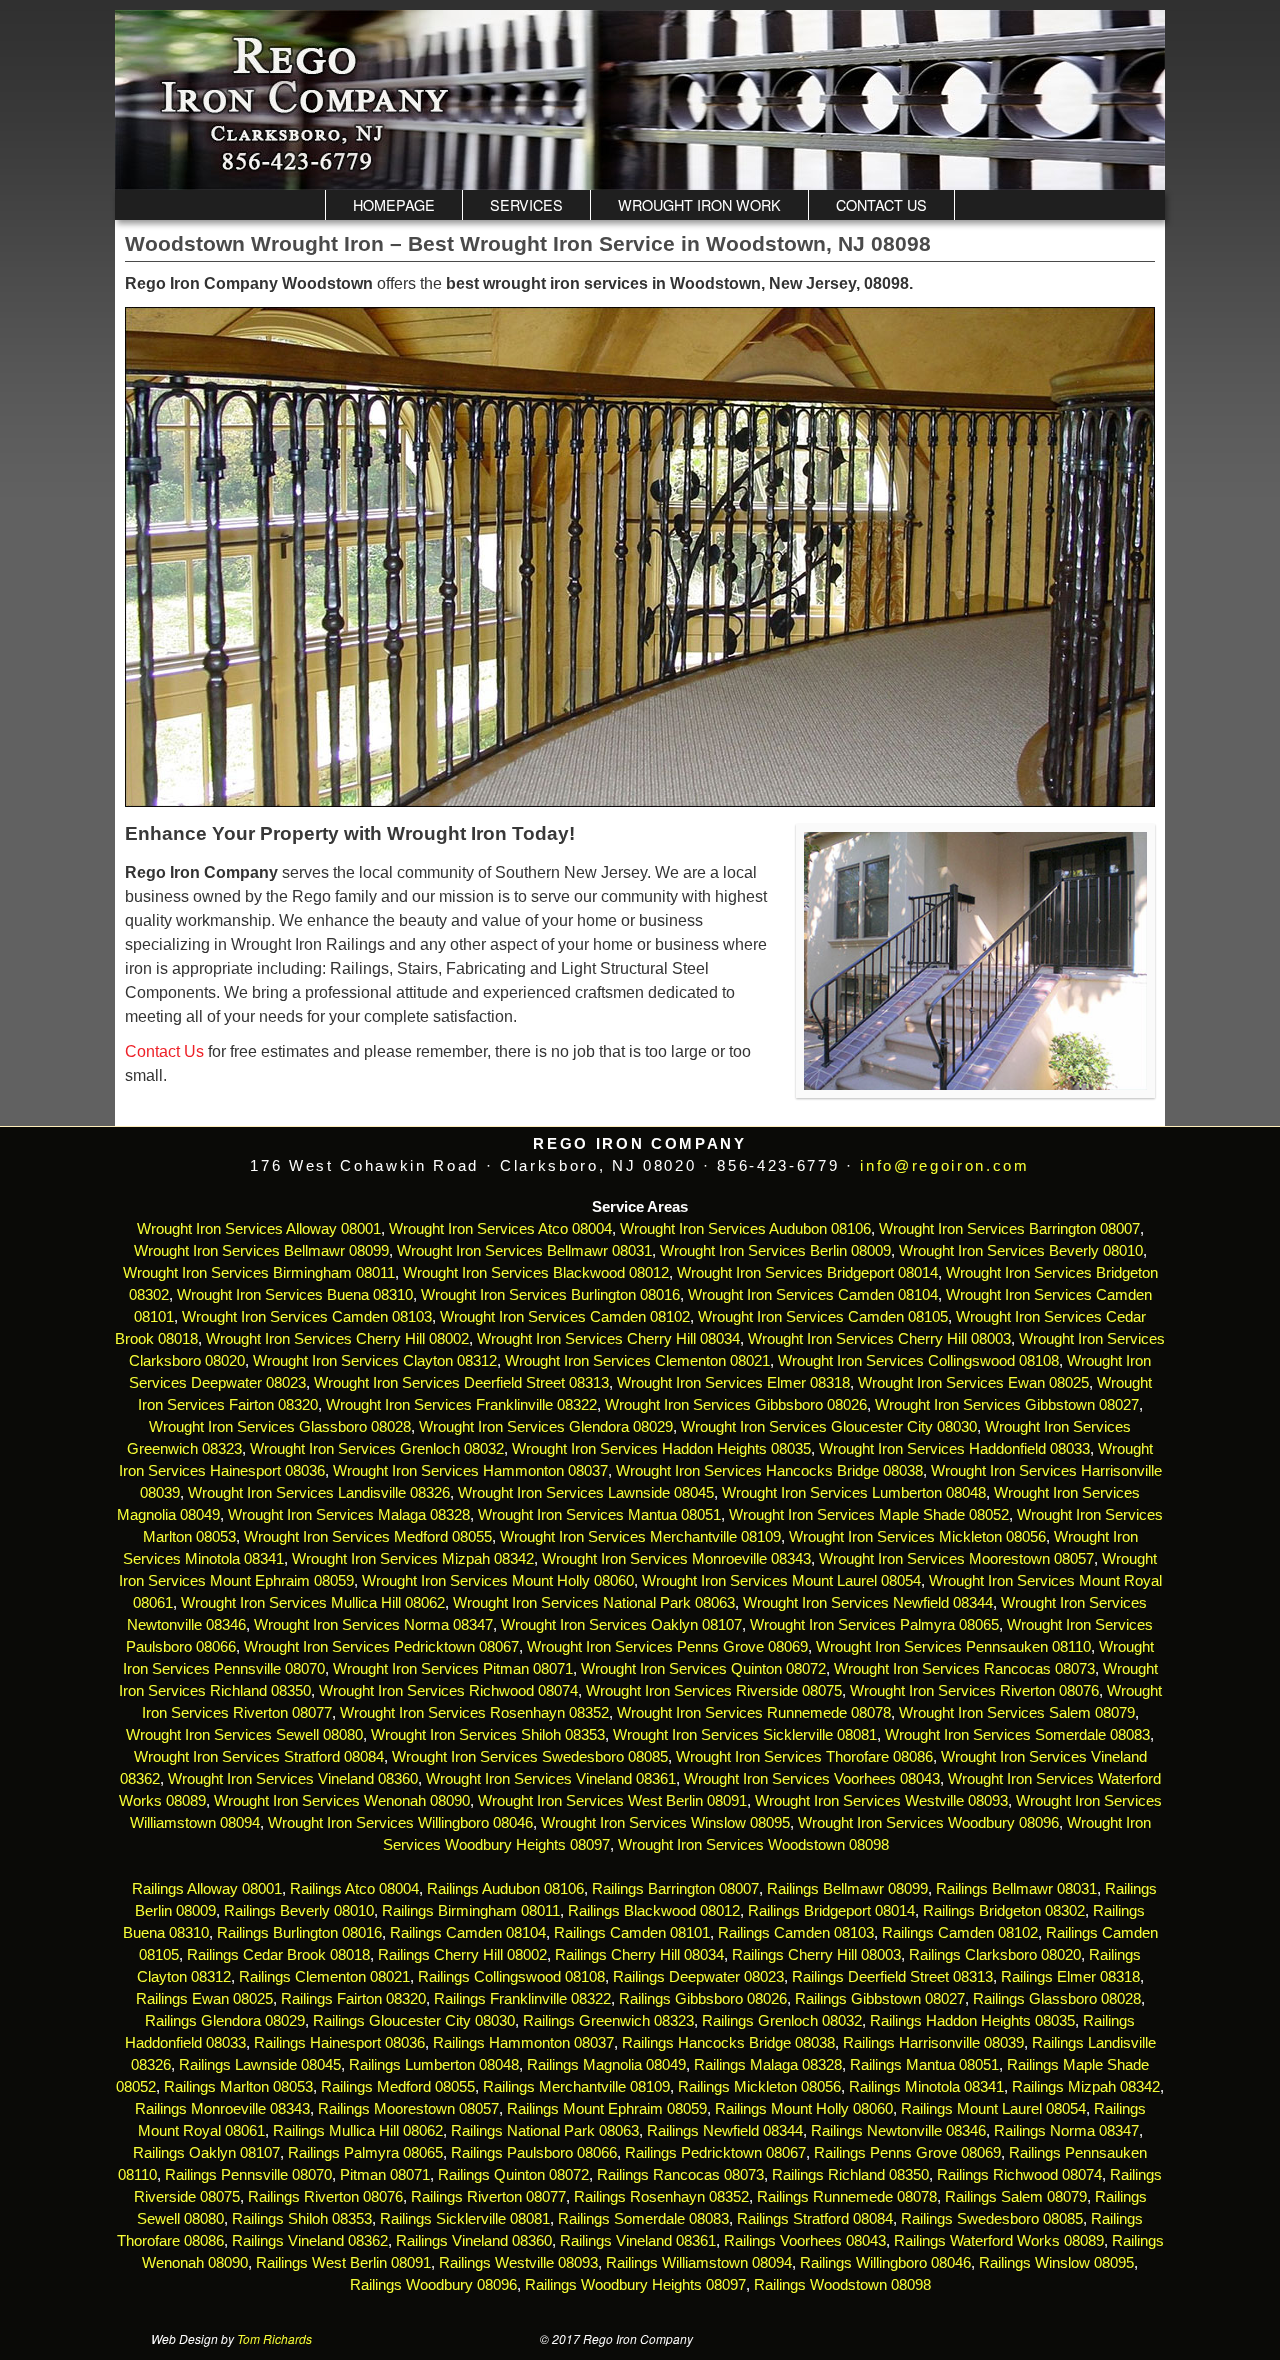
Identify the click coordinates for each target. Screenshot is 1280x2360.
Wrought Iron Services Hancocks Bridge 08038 (769, 1471)
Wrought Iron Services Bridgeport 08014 (807, 1273)
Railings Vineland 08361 (638, 2241)
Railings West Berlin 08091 (343, 2263)
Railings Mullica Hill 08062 (358, 2131)
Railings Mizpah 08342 (1086, 2087)
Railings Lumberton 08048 (434, 2065)
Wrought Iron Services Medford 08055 (368, 1537)
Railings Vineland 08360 (474, 2241)
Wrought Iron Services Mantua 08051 (599, 1515)
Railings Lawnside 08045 (260, 2065)
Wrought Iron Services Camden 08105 (823, 1317)
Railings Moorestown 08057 (408, 2109)
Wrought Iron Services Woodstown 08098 (753, 1845)
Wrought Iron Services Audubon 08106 (745, 1229)
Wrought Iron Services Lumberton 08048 (854, 1493)
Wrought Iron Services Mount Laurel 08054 (781, 1581)
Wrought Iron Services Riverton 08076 (974, 1691)
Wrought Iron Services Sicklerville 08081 (745, 1735)
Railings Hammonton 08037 (523, 2043)
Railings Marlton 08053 (238, 2087)
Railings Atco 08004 (354, 1889)
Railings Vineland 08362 (310, 2241)
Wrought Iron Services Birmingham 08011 (259, 1273)
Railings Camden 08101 (632, 1933)
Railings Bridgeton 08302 (1004, 1911)
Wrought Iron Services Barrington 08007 (1009, 1229)
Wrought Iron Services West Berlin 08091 (612, 1801)
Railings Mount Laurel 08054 (993, 2109)
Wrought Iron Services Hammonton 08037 (470, 1471)
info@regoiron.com (944, 1166)
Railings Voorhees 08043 (805, 2241)
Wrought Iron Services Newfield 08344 (868, 1603)
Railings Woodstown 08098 (842, 2285)
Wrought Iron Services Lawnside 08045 (586, 1493)
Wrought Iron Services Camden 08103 (307, 1317)
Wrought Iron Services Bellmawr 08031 (524, 1251)
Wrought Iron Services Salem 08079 (1017, 1713)
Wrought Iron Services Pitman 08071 (453, 1669)
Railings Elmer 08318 (1070, 1977)
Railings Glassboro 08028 (1057, 1999)
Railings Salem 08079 (1016, 2197)
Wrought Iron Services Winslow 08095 (665, 1823)
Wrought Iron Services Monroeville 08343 (676, 1559)
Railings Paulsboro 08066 (534, 2153)
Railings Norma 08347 (1066, 2131)
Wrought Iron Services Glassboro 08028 (280, 1427)
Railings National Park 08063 (545, 2131)
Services (526, 204)
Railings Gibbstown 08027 (880, 1999)
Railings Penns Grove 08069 (907, 2153)
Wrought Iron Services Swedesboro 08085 (530, 1757)
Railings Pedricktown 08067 (715, 2153)
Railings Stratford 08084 (815, 2219)
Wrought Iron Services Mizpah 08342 (413, 1559)
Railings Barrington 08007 (675, 1889)
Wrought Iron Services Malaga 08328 (349, 1515)
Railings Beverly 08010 (299, 1911)
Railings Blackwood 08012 (654, 1911)
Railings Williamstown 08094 (699, 2263)
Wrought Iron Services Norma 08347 (373, 1625)
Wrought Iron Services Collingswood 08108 (918, 1361)
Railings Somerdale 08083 (643, 2219)
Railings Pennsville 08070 (248, 2175)
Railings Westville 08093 (518, 2263)
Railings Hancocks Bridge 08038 (728, 2043)
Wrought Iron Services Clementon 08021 (637, 1361)
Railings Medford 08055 (398, 2087)
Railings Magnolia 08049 (606, 2065)
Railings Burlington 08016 (299, 1933)
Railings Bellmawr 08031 (1016, 1889)
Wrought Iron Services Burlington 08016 (550, 1295)
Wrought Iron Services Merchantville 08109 (640, 1537)
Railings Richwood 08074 (1019, 2175)
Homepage (394, 204)
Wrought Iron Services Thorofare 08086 (804, 1757)
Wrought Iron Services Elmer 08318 (733, 1383)
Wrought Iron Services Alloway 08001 (259, 1229)
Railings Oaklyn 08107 (206, 2153)
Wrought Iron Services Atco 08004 (500, 1229)
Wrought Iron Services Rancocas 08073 (964, 1669)
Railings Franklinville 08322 (522, 1999)
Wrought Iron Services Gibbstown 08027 (1007, 1405)
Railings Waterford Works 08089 (999, 2241)
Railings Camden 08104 (468, 1933)
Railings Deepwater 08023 (698, 1977)
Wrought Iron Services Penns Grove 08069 (667, 1647)
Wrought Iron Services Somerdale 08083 (1017, 1735)
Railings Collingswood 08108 (511, 1977)
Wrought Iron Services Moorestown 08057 (956, 1559)
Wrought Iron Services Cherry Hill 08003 (879, 1339)
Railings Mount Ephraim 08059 (607, 2109)
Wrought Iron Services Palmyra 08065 (874, 1625)
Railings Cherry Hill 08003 (816, 1955)
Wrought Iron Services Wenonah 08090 (342, 1801)
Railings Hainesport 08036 (339, 2043)
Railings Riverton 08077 (488, 2197)
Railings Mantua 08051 (924, 2065)
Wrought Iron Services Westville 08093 (881, 1801)
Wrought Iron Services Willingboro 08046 (400, 1823)
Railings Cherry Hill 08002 (462, 1955)
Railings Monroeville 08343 (222, 2109)
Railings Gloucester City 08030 (414, 2021)
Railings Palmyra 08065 (365, 2153)
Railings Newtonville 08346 (898, 2131)
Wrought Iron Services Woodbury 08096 (928, 1823)
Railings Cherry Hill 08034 (639, 1955)
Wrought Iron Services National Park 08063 (594, 1603)
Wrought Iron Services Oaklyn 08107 (621, 1625)
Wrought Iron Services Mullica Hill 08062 (313, 1603)
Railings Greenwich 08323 (608, 2021)
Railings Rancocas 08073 (680, 2175)
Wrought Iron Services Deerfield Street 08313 (461, 1383)
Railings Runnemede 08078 (847, 2197)
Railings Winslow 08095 (1056, 2263)
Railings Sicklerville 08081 (465, 2219)
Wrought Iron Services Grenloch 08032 (377, 1449)
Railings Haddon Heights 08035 (972, 2021)
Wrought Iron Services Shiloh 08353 (488, 1735)
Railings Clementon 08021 (324, 1977)
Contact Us (881, 204)
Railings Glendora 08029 (225, 2021)
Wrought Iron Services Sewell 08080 (244, 1735)
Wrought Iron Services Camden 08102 (565, 1317)
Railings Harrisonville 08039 (933, 2043)
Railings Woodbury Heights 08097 (635, 2285)
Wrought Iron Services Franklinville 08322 (461, 1405)
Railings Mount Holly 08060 (804, 2109)
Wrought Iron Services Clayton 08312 (375, 1361)
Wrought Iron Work (699, 204)
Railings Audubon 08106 (505, 1889)
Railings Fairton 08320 (353, 1999)
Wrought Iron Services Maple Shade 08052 (869, 1515)
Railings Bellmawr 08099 (847, 1889)
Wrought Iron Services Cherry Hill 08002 (337, 1339)
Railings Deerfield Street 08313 (892, 1977)
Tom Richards (274, 2338)
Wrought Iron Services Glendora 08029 (546, 1427)
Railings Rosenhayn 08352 (661, 2197)
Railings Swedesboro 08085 (992, 2219)
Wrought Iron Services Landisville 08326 (319, 1493)
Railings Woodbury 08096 (433, 2285)
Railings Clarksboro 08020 (995, 1955)
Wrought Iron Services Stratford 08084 (259, 1757)
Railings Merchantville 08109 (576, 2087)
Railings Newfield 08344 (725, 2131)
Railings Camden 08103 (796, 1933)
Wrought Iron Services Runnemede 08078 (754, 1713)
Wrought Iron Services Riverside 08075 (714, 1691)
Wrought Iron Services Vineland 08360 (293, 1779)
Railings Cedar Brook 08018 (278, 1955)
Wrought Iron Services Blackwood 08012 (536, 1273)
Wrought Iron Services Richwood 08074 (448, 1691)
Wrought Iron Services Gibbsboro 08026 (736, 1405)
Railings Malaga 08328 (768, 2065)
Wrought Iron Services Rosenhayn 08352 (474, 1713)
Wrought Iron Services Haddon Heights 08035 (661, 1449)
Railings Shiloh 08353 (302, 2219)
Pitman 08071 (385, 2175)
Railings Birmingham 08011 (471, 1911)
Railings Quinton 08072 (513, 2175)
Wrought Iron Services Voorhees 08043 (812, 1779)
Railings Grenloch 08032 (782, 2021)
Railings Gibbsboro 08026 (703, 1999)
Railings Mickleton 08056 (759, 2087)
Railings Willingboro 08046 (885, 2263)
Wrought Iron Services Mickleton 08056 (917, 1537)
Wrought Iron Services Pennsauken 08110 (953, 1647)
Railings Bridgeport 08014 (831, 1911)
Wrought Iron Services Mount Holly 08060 (498, 1581)
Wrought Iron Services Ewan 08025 (973, 1383)
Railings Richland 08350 (850, 2175)
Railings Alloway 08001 (205, 1889)
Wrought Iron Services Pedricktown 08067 (381, 1647)
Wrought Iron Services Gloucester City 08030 (829, 1427)
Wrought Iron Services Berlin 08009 (775, 1251)
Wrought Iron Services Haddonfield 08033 (954, 1449)
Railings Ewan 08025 (204, 1999)
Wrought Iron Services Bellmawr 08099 (261, 1251)
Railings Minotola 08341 (926, 2087)
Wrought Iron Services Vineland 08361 (551, 1779)
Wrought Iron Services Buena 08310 (295, 1295)
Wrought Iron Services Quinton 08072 (703, 1669)
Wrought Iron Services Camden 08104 (813, 1295)
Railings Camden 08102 (960, 1933)
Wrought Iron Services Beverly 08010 (1021, 1251)
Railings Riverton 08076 (325, 2197)
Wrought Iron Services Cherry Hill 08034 (608, 1339)
